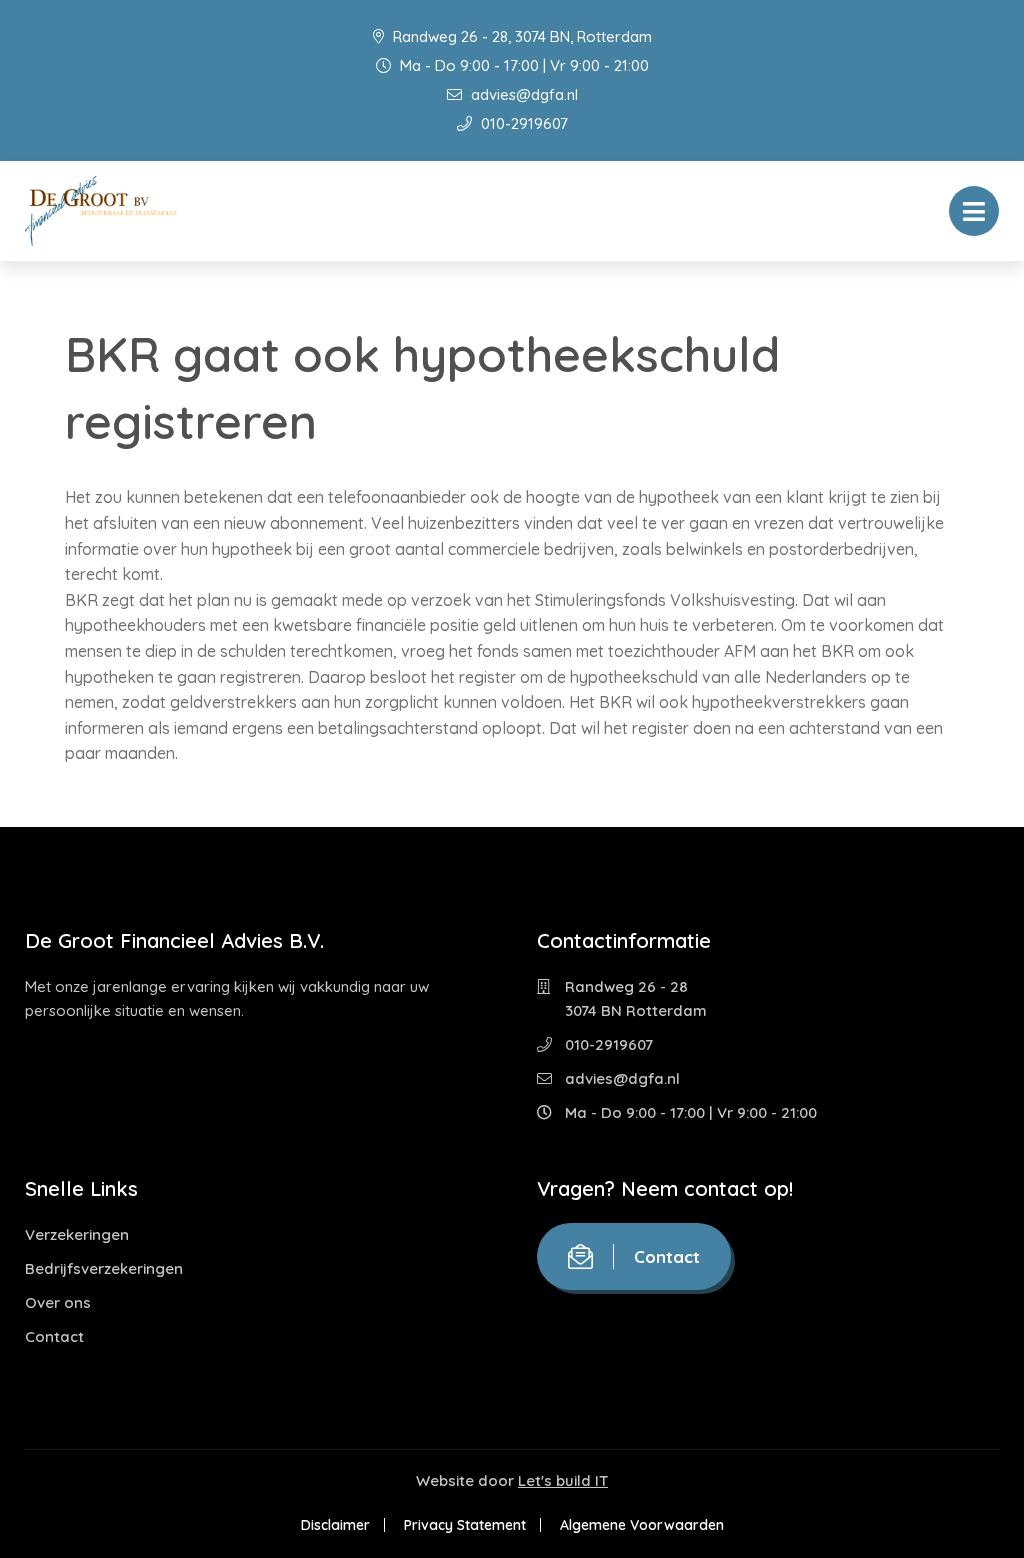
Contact (54, 1336)
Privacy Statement (465, 1525)
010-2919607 (522, 123)
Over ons (58, 1302)
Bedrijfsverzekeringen (104, 1268)
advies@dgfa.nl (522, 94)
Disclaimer (335, 1525)
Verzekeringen (77, 1234)
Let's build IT (563, 1480)
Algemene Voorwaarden (642, 1525)
